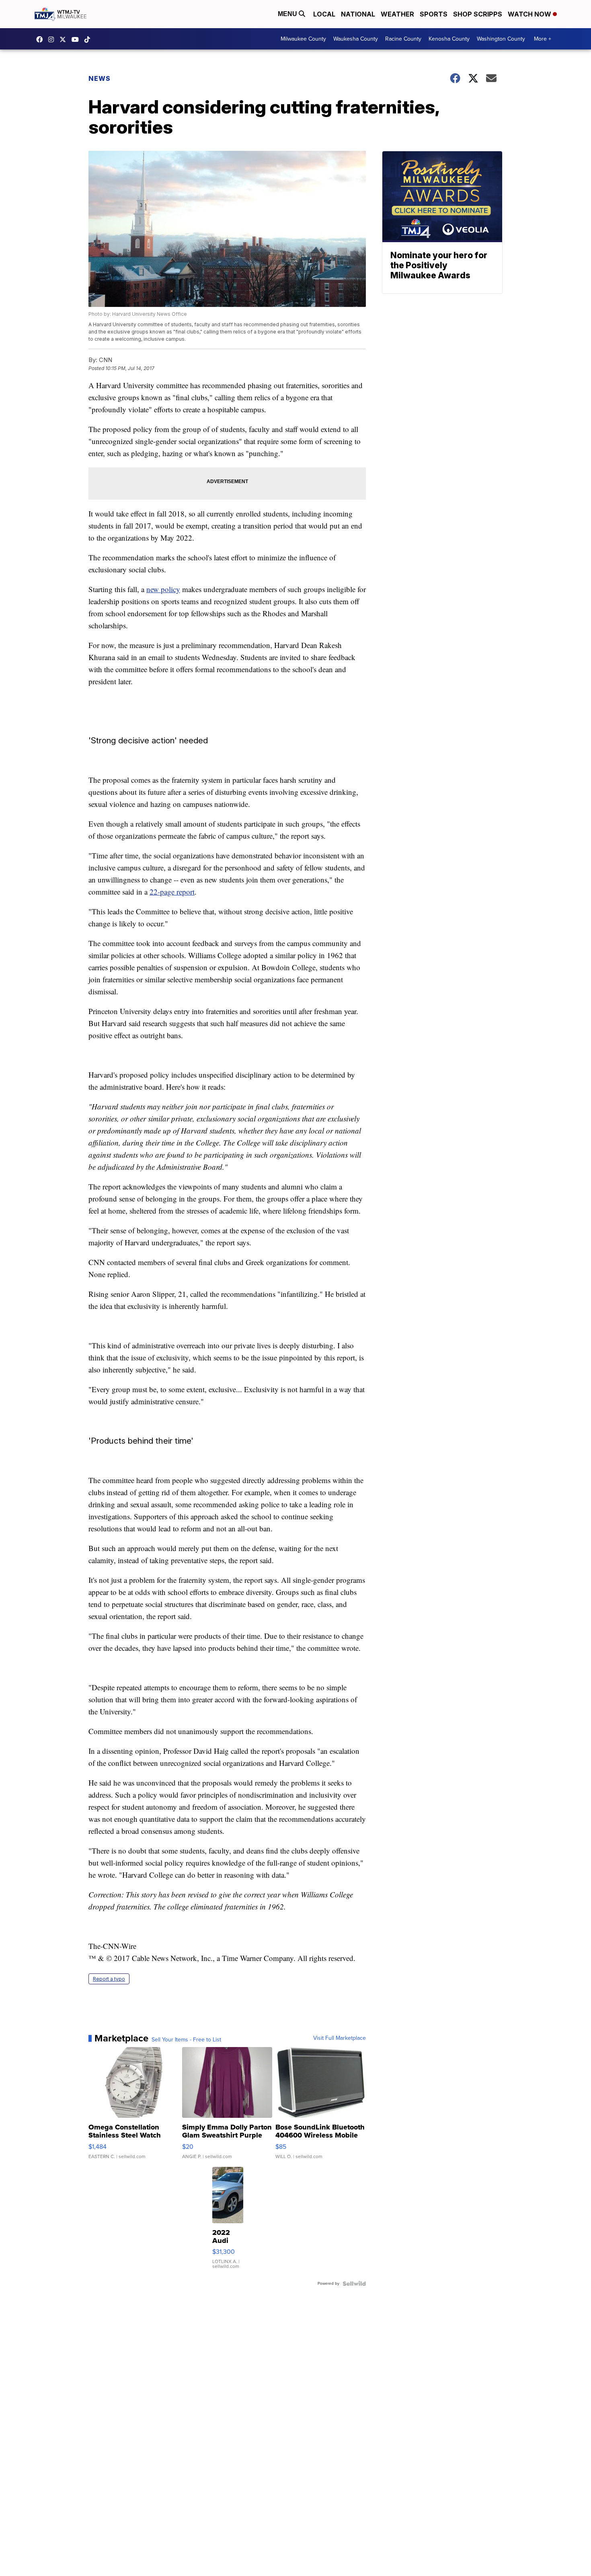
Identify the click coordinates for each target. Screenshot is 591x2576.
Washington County (501, 39)
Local (324, 14)
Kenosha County (449, 39)
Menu (288, 14)
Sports (434, 14)
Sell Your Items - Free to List (186, 2040)
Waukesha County (356, 39)
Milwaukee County (303, 39)
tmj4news (53, 39)
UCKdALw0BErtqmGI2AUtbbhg (77, 39)
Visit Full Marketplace (340, 2038)
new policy (163, 589)
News (100, 78)
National (358, 14)
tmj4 (41, 39)
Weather (397, 14)
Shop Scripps (478, 14)
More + (543, 39)
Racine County (403, 39)
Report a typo (109, 1979)
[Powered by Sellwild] (354, 2284)
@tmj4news (89, 39)
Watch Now (530, 14)
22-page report (172, 892)
